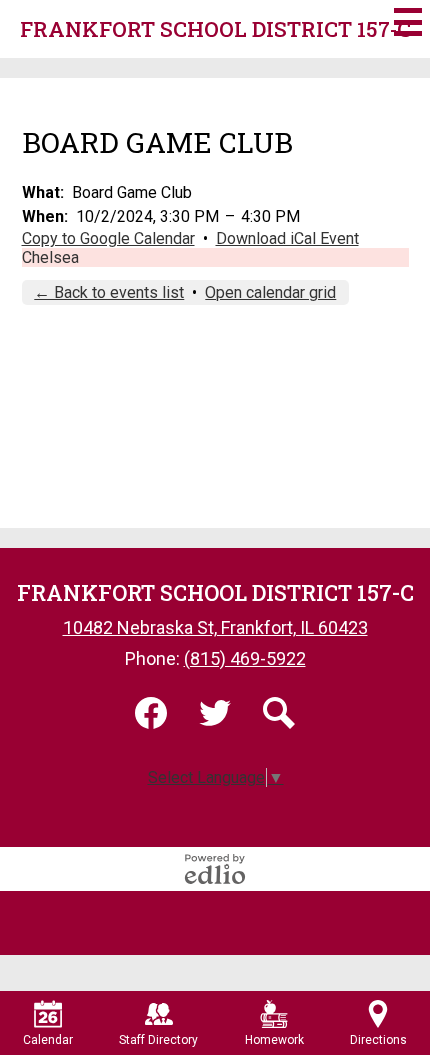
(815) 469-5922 (245, 658)
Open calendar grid (270, 292)
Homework (274, 1040)
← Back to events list (109, 292)
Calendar (48, 1040)
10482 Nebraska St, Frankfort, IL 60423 (215, 627)
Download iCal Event (287, 238)
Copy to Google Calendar (108, 238)
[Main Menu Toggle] (408, 22)
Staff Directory (158, 1040)
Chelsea (50, 257)
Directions (378, 1040)
